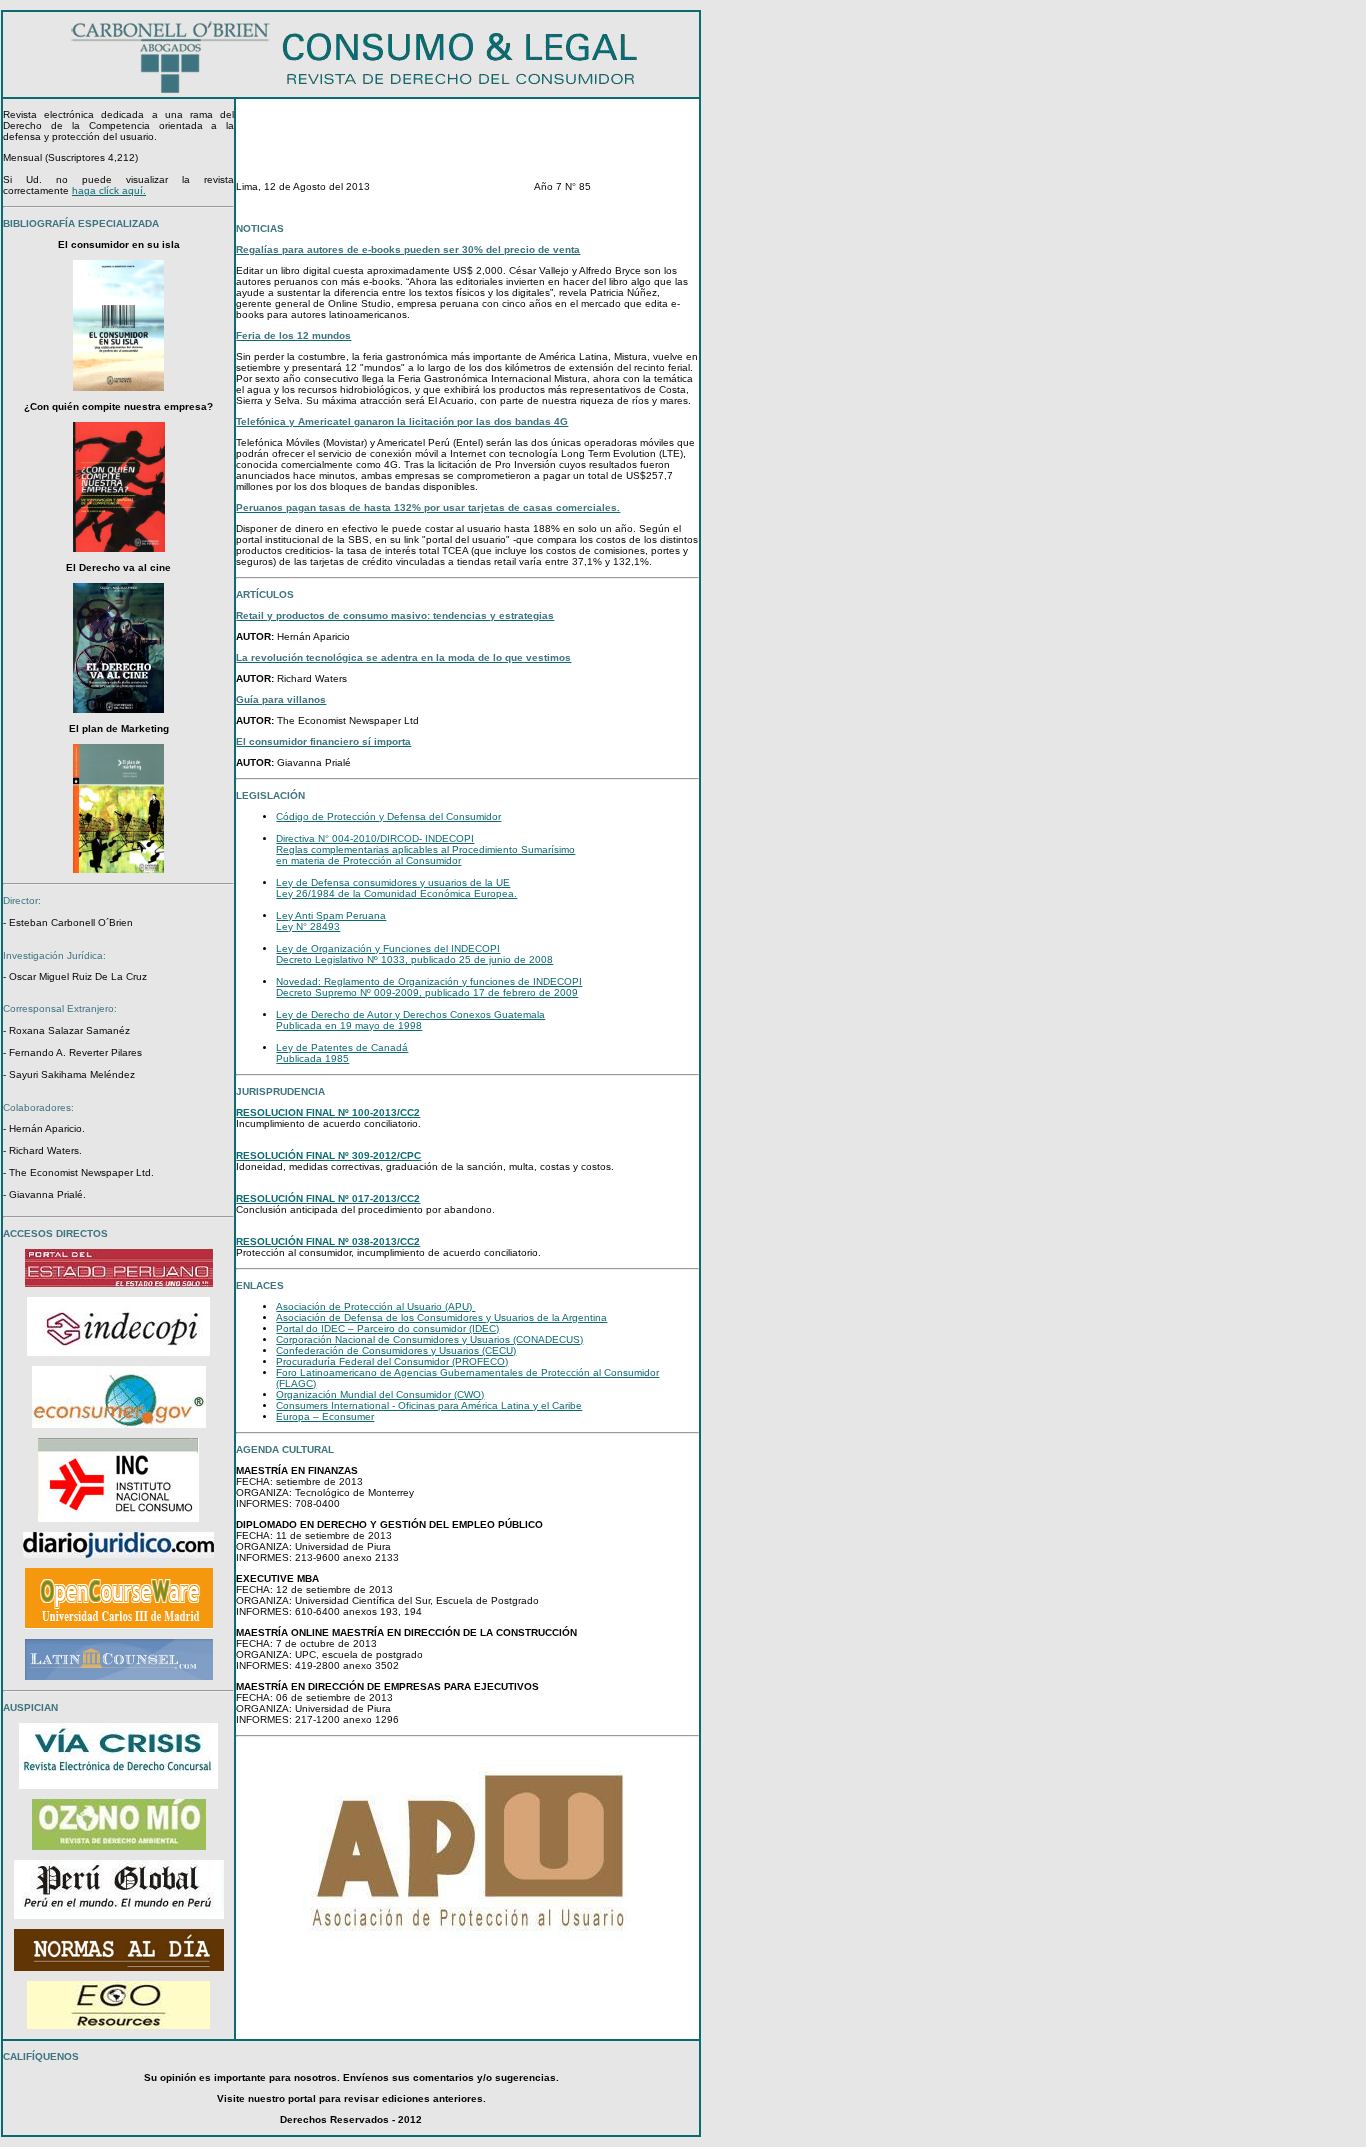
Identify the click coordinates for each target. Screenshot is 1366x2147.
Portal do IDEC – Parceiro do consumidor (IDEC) (387, 1328)
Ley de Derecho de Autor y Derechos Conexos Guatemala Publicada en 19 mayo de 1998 (410, 1020)
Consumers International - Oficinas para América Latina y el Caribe (429, 1405)
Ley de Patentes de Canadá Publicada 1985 (342, 1053)
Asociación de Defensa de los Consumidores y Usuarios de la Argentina (441, 1317)
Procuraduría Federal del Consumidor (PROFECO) (392, 1361)
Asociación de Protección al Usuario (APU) (375, 1306)
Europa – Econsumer (325, 1416)
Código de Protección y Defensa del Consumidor (388, 816)
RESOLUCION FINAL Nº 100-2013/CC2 (328, 1112)
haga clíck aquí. (109, 190)
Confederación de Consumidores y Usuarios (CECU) (396, 1350)
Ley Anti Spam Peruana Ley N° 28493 (331, 921)
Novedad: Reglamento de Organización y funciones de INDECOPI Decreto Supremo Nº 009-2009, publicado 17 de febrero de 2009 (429, 987)
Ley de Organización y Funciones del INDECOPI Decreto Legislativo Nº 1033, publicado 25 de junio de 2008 (414, 954)
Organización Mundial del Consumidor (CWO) (380, 1394)
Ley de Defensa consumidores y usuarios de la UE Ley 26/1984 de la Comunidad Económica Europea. (396, 888)
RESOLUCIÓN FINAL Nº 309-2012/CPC (328, 1155)
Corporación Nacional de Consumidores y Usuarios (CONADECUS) (429, 1339)
